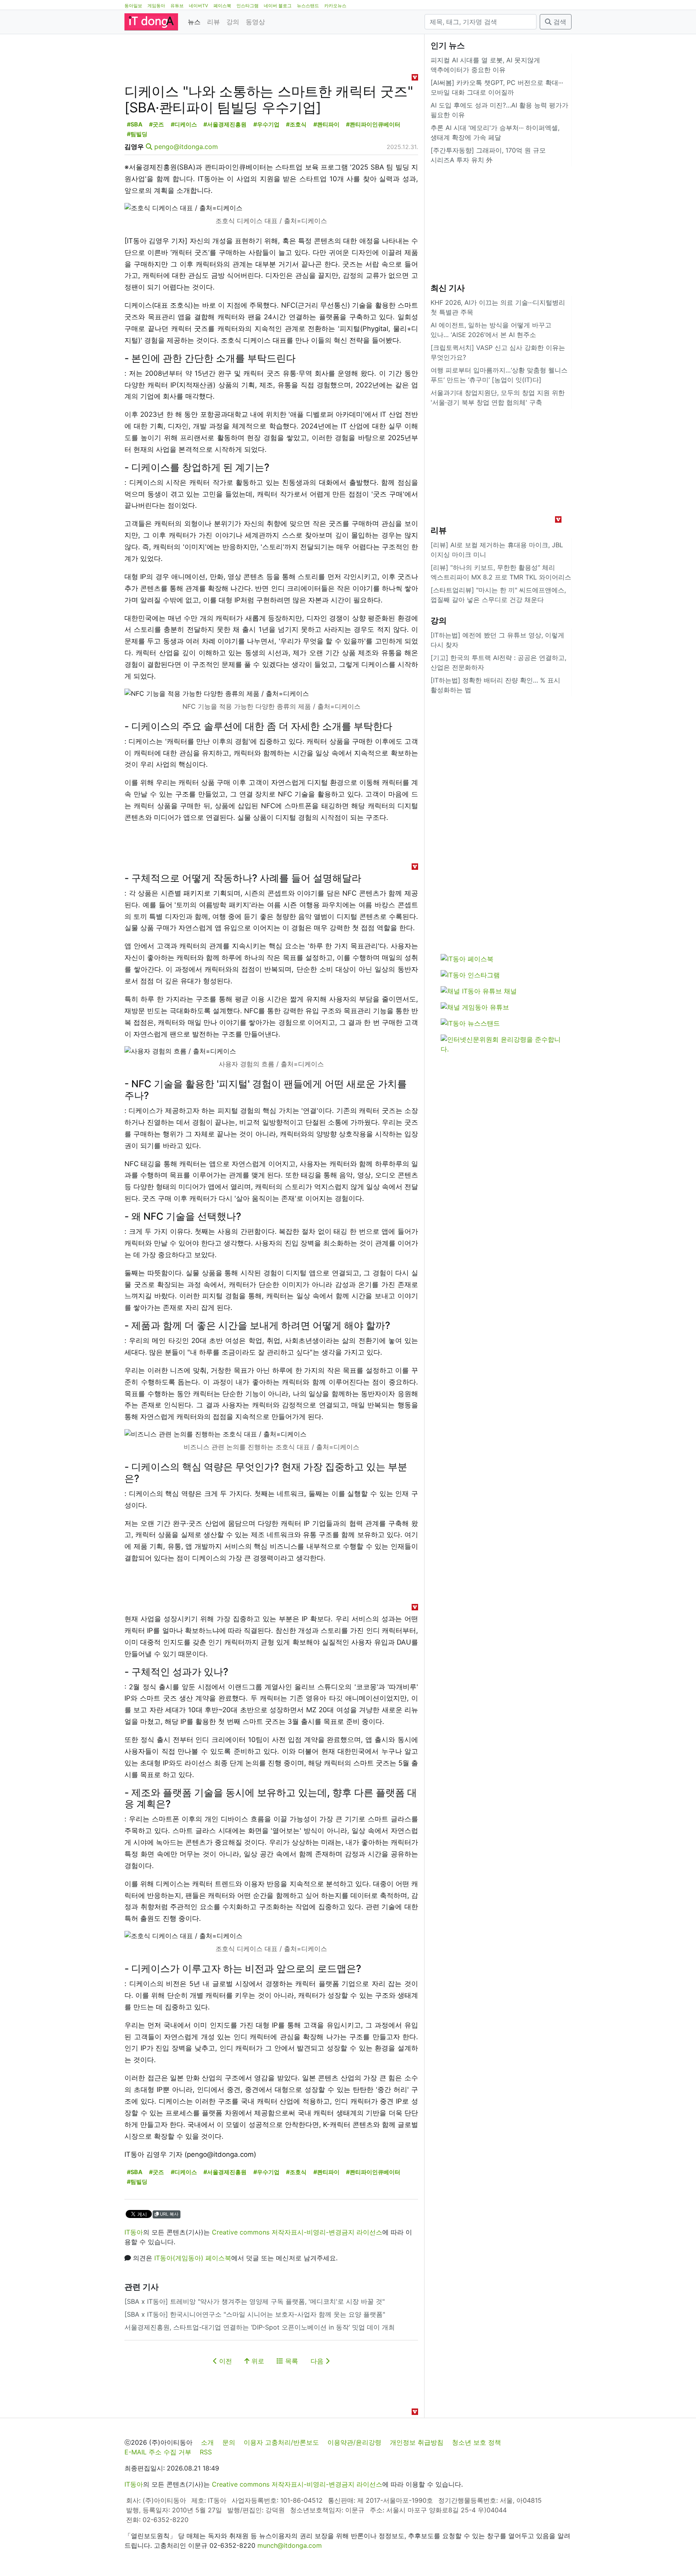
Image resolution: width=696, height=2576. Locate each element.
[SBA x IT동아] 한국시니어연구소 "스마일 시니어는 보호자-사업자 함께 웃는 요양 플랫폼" (255, 2314)
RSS (206, 2452)
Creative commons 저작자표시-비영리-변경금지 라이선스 (297, 2232)
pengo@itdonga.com (186, 147)
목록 (291, 2361)
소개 (207, 2442)
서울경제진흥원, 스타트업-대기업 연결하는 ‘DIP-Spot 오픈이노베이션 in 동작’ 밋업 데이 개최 (260, 2327)
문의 (229, 2442)
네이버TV (199, 6)
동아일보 (133, 6)
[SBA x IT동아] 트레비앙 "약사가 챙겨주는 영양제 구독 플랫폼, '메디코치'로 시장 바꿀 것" (255, 2301)
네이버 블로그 (278, 6)
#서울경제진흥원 (225, 124)
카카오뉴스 (335, 6)
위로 (257, 2361)
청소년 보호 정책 (476, 2442)
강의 (233, 22)
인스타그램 (248, 6)
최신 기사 (448, 288)
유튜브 (177, 6)
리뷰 (213, 22)
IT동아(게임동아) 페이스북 (193, 2258)
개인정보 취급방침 (417, 2442)
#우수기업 (266, 124)
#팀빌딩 (137, 134)
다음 (318, 2361)
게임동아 (156, 6)
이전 (225, 2361)
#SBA (135, 124)
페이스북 (222, 6)
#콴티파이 (326, 124)
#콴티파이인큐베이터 (373, 124)
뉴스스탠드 (308, 6)
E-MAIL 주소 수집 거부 (158, 2452)
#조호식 (296, 124)
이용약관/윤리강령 (354, 2442)
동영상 (255, 22)
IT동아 (134, 2232)
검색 (559, 22)
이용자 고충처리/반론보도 (281, 2442)
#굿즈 (156, 124)
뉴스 (194, 22)
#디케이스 (184, 124)
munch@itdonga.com (290, 2545)
